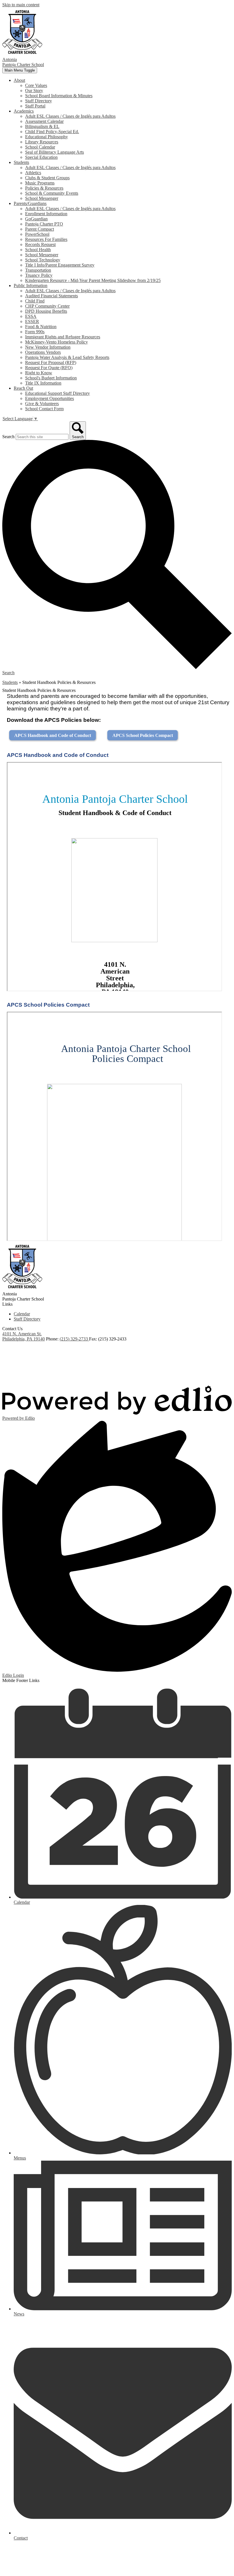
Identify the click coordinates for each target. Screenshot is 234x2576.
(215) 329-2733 (74, 1339)
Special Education (41, 157)
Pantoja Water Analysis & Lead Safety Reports (67, 357)
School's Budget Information (51, 378)
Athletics (33, 173)
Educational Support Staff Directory (58, 393)
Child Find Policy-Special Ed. (52, 132)
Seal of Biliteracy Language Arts (55, 152)
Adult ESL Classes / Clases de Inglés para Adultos (70, 116)
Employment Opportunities (50, 398)
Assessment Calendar (44, 121)
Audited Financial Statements (52, 296)
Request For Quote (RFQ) (49, 368)
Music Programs (40, 183)
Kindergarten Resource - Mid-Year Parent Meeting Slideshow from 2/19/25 (93, 280)
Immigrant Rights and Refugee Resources (63, 337)
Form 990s (35, 332)
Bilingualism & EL (42, 126)
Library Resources (42, 142)
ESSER (32, 321)
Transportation (38, 270)
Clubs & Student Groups (47, 178)
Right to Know (39, 373)
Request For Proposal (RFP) (51, 362)
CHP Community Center (47, 306)
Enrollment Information (46, 214)
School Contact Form (44, 409)
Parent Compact (40, 229)
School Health (38, 250)
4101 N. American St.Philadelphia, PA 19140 (24, 1336)
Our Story (34, 91)
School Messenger (42, 198)
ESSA (31, 316)
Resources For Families (46, 239)
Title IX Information (43, 383)
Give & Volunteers (42, 404)
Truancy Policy (39, 275)
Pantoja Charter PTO (44, 224)
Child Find (35, 301)
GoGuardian (36, 219)
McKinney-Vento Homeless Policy (57, 342)
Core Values (36, 85)
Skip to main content (21, 5)
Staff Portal (35, 106)
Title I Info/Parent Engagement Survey (60, 265)
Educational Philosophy (47, 137)
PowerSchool (37, 234)
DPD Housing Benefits (46, 311)
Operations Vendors (43, 352)
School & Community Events (52, 193)
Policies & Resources (44, 188)
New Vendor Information (48, 347)
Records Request (40, 244)
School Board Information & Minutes (59, 96)
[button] (19, 80)
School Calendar (40, 147)
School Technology (43, 260)
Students (10, 682)
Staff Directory (39, 101)
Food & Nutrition (41, 327)
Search (8, 437)
